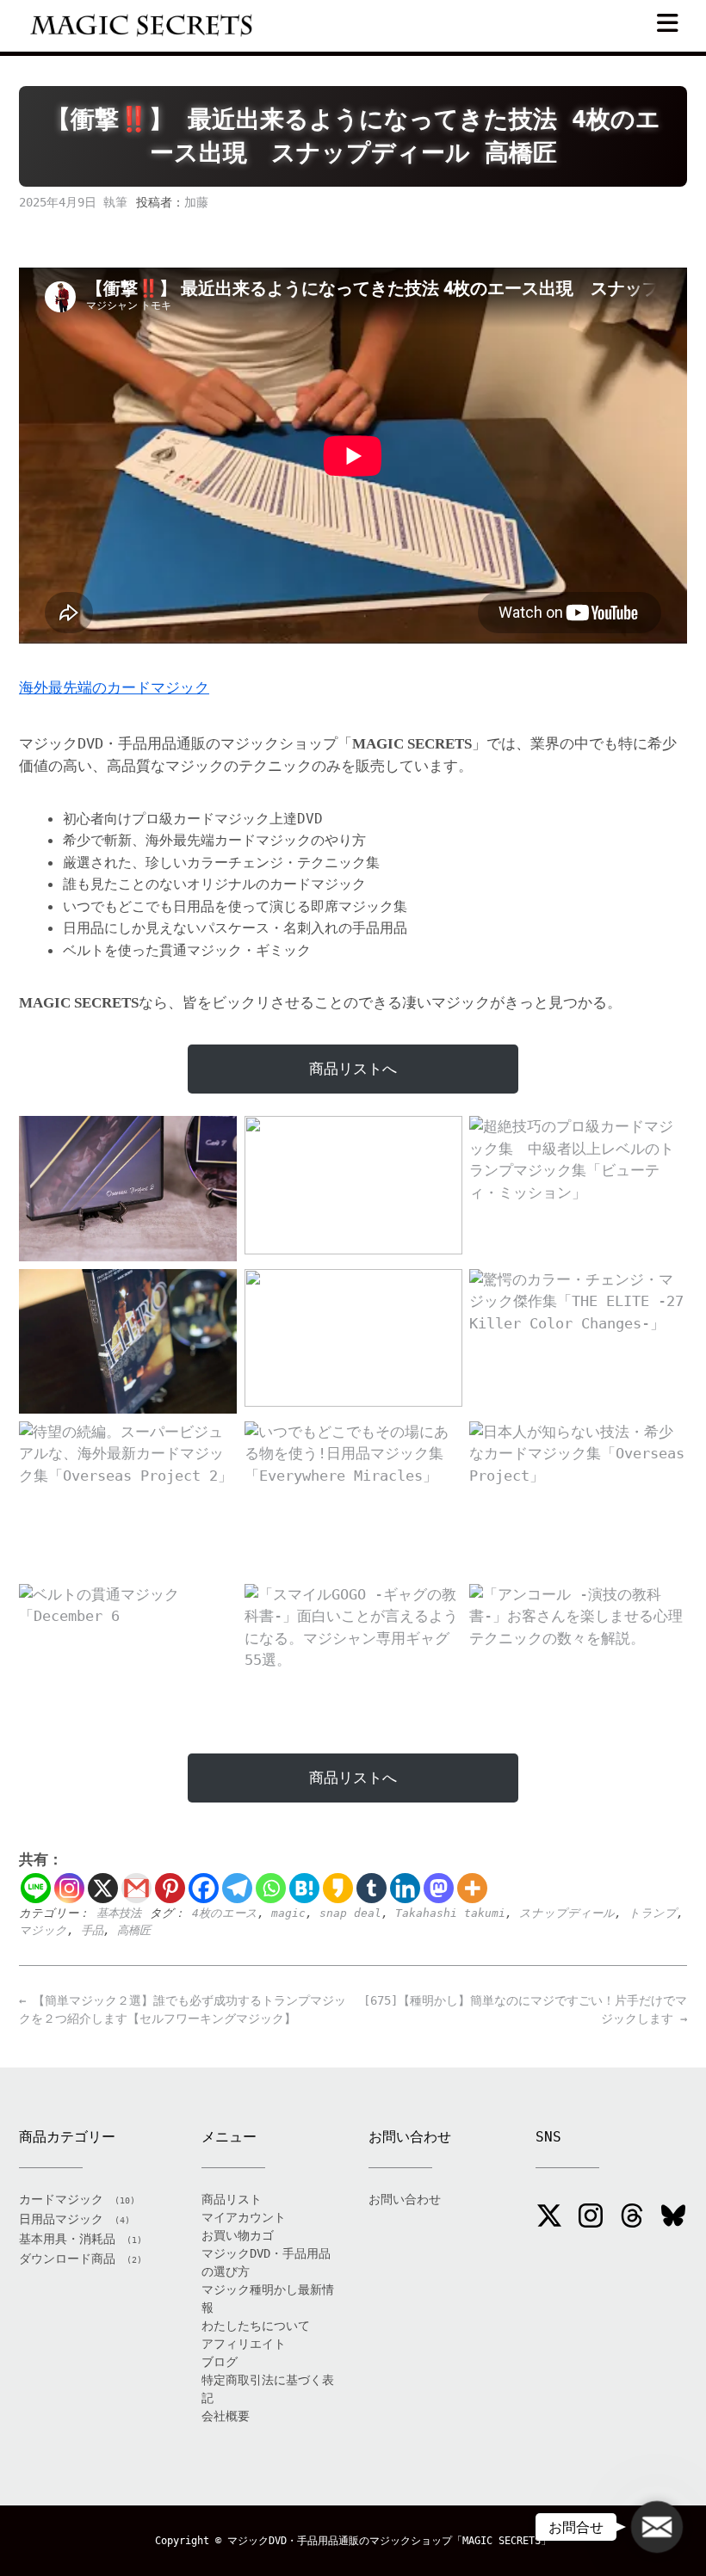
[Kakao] (338, 1888)
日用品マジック (61, 2219)
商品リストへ (353, 1069)
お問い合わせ (405, 2199)
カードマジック (61, 2199)
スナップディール (567, 1913)
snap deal (350, 1913)
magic (288, 1913)
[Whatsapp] (271, 1888)
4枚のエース (225, 1913)
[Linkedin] (405, 1888)
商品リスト (232, 2199)
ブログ (220, 2362)
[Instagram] (69, 1888)
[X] (103, 1888)
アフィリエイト (244, 2344)
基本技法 (119, 1913)
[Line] (36, 1888)
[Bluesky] (673, 2218)
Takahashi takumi (450, 1913)
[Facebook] (204, 1888)
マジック (43, 1930)
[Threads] (632, 2218)
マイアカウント (244, 2217)
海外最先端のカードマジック (114, 687)
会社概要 (226, 2416)
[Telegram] (237, 1888)
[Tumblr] (372, 1888)
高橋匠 (134, 1930)
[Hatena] (304, 1888)
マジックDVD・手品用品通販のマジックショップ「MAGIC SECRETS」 (389, 2541)
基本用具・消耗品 (67, 2239)
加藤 (196, 202)
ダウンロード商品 (67, 2259)
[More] (472, 1888)
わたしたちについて (256, 2326)
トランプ (653, 1913)
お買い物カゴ (238, 2235)
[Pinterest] (170, 1888)
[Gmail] (136, 1888)
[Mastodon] (439, 1888)
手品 (92, 1930)
